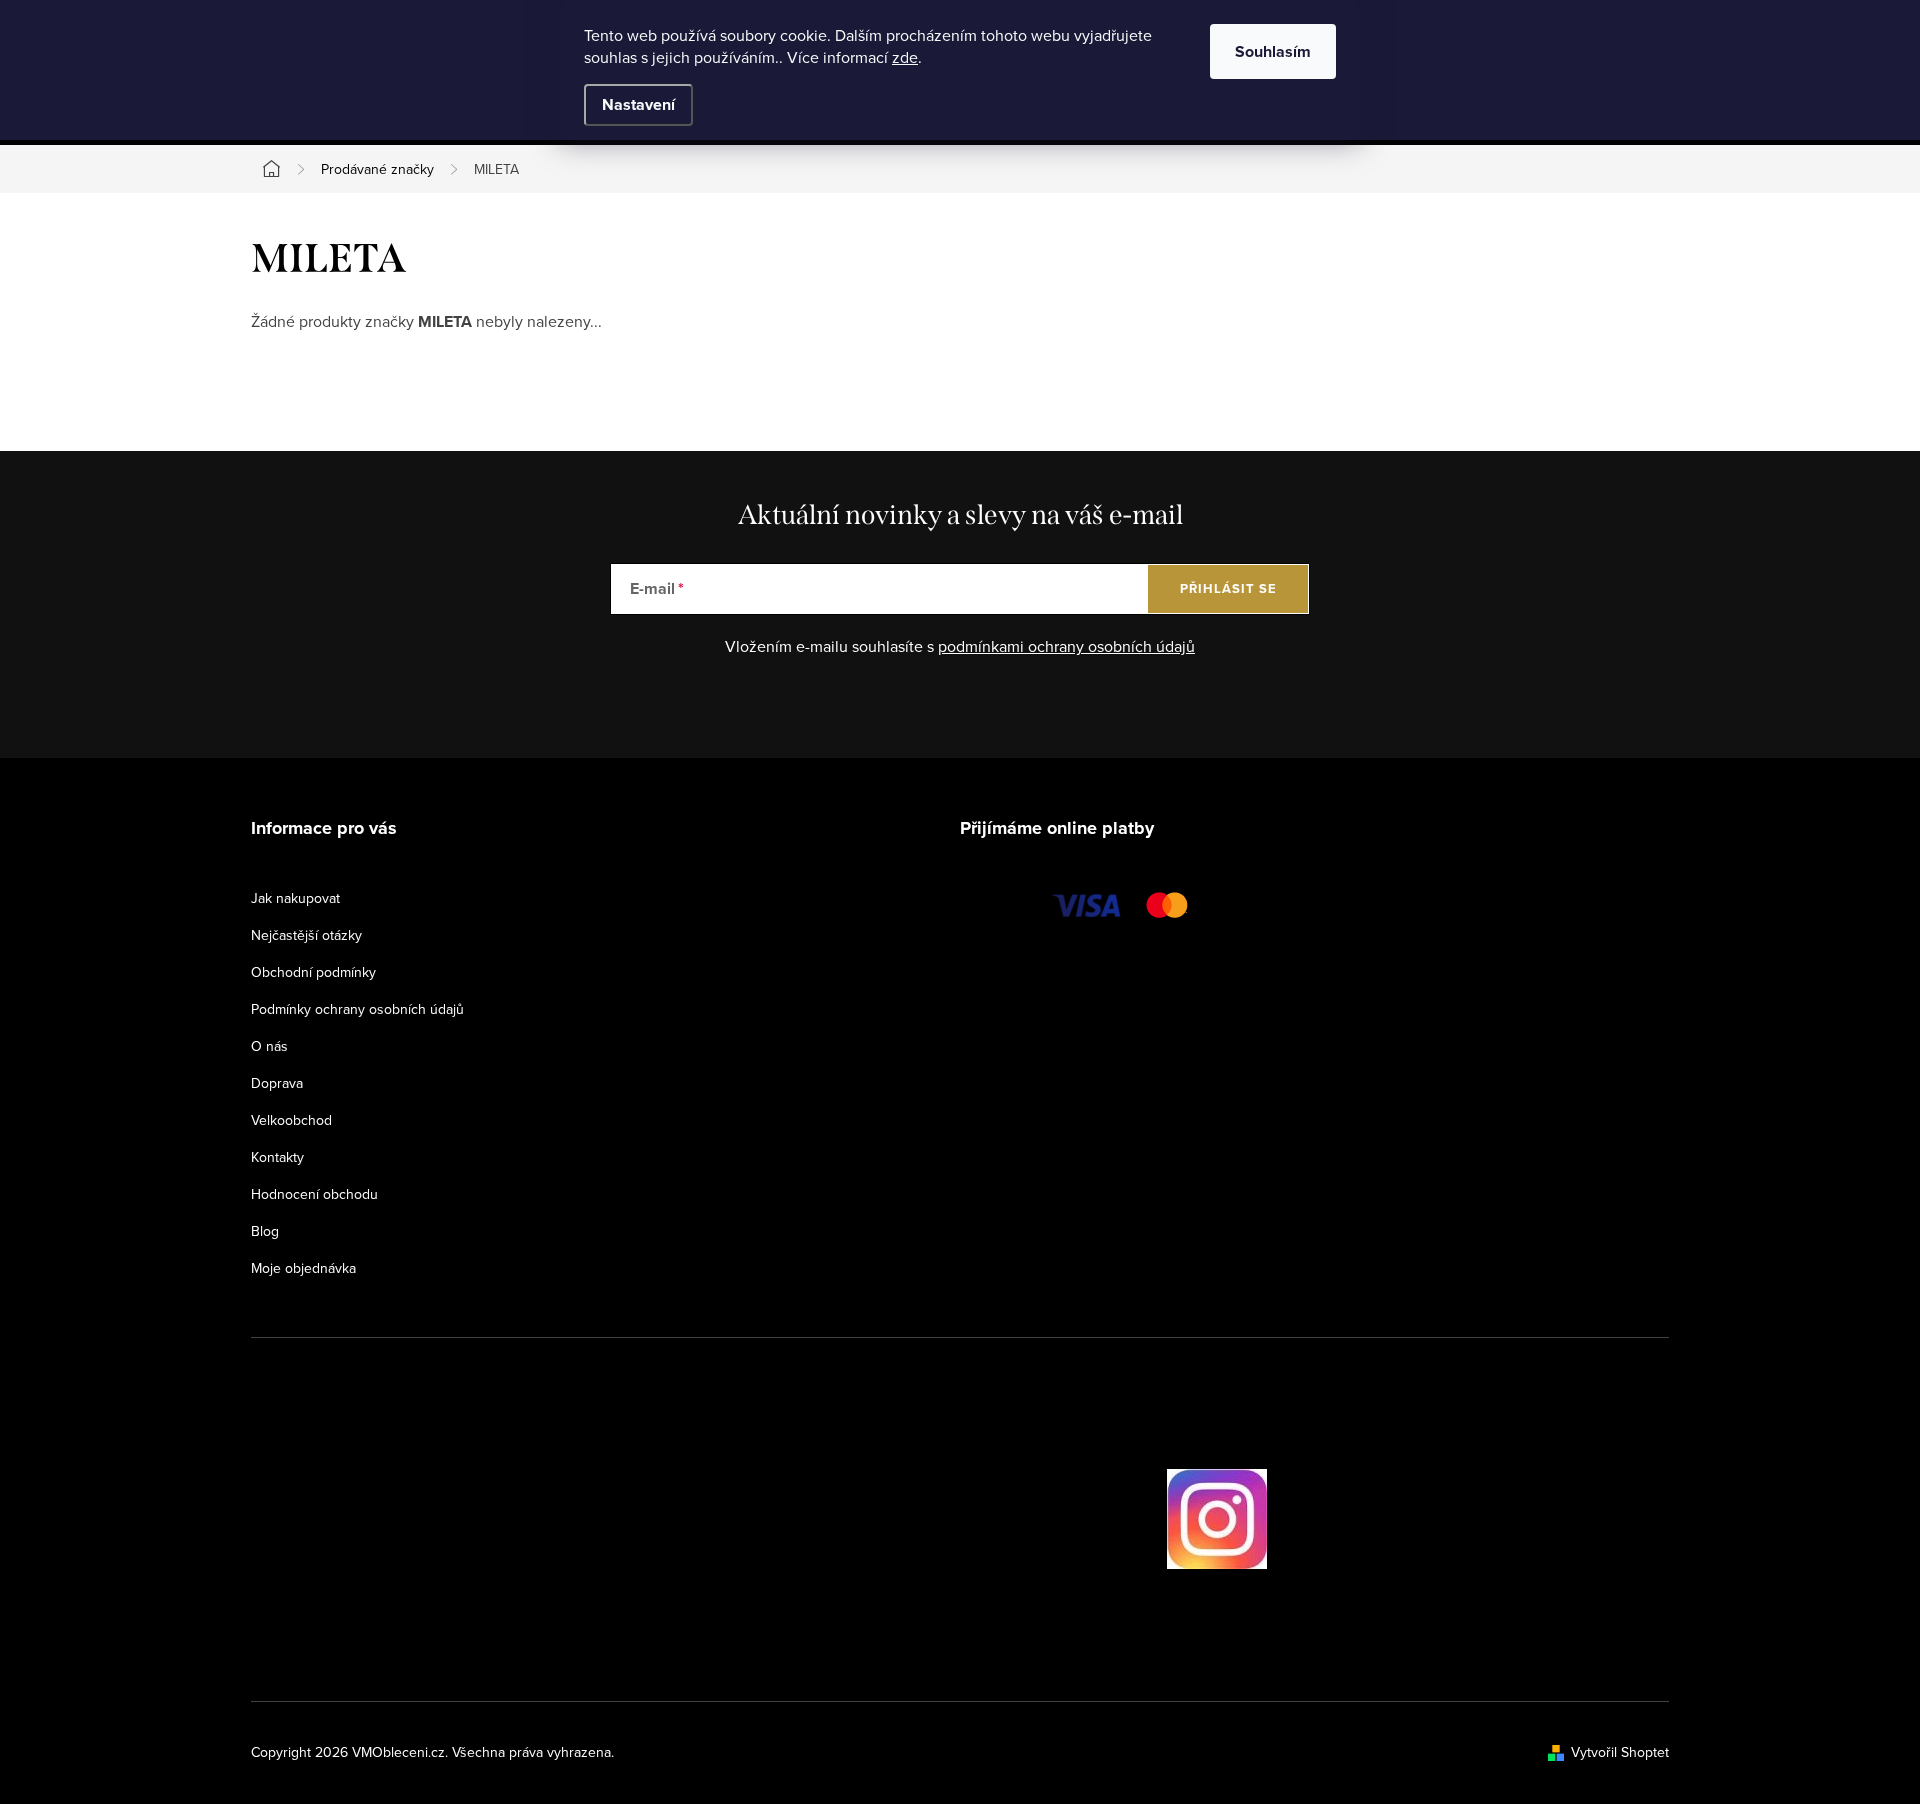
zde (905, 57)
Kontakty (277, 1157)
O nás (269, 1046)
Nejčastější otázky (306, 935)
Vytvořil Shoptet (1620, 1752)
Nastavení (638, 104)
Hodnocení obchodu (314, 1194)
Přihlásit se (1228, 588)
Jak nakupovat (295, 898)
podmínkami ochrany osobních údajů (1066, 646)
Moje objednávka (303, 1268)
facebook (1110, 1519)
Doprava (277, 1083)
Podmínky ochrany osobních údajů (357, 1009)
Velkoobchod (291, 1120)
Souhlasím (1273, 51)
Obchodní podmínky (313, 972)
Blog (265, 1231)
